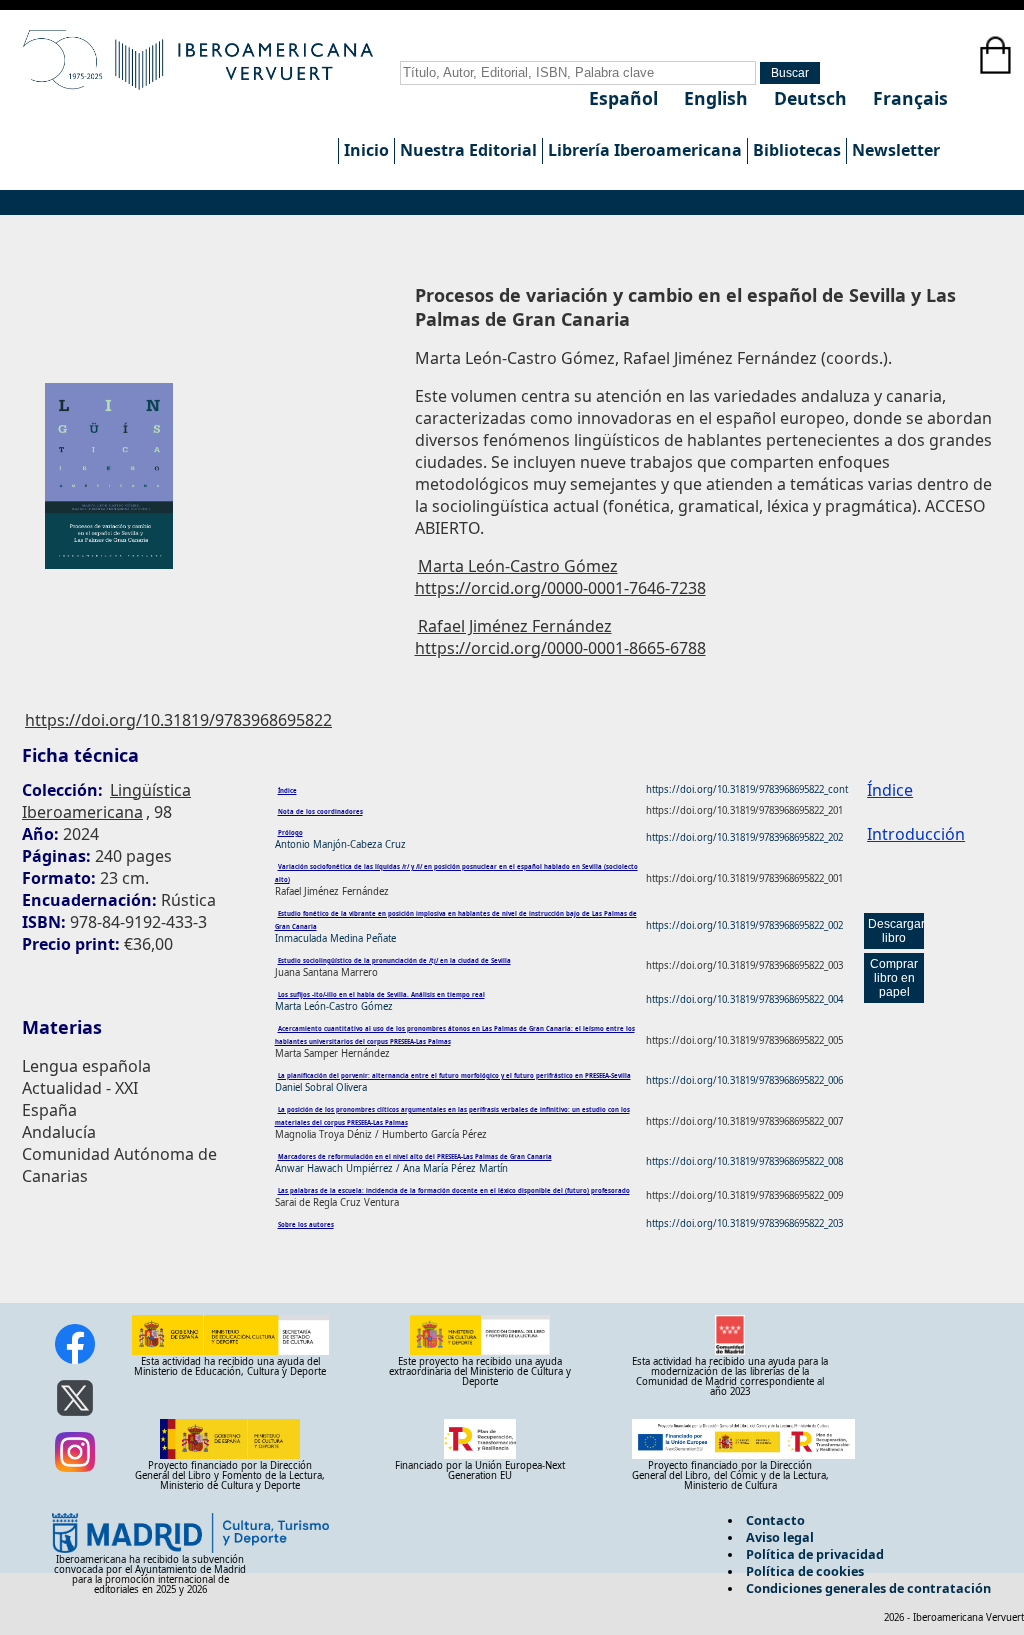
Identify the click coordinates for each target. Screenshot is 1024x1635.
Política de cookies (805, 1571)
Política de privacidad (815, 1554)
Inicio (366, 150)
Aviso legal (780, 1537)
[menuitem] (366, 151)
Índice (287, 791)
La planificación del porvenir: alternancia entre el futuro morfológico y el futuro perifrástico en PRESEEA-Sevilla (454, 1076)
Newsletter (896, 150)
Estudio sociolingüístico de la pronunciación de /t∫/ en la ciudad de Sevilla (394, 961)
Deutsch (813, 98)
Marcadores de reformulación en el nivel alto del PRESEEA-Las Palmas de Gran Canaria (415, 1157)
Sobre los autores (306, 1225)
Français (910, 98)
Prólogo (290, 833)
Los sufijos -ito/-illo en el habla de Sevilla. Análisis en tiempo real (381, 995)
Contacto (775, 1520)
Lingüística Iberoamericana (106, 801)
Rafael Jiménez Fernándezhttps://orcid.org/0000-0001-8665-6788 (560, 637)
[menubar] (641, 151)
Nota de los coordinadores (320, 812)
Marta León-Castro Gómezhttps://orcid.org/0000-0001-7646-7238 (560, 577)
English (718, 98)
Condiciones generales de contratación (868, 1588)
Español (626, 98)
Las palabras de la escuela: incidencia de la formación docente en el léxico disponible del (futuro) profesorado (454, 1191)
